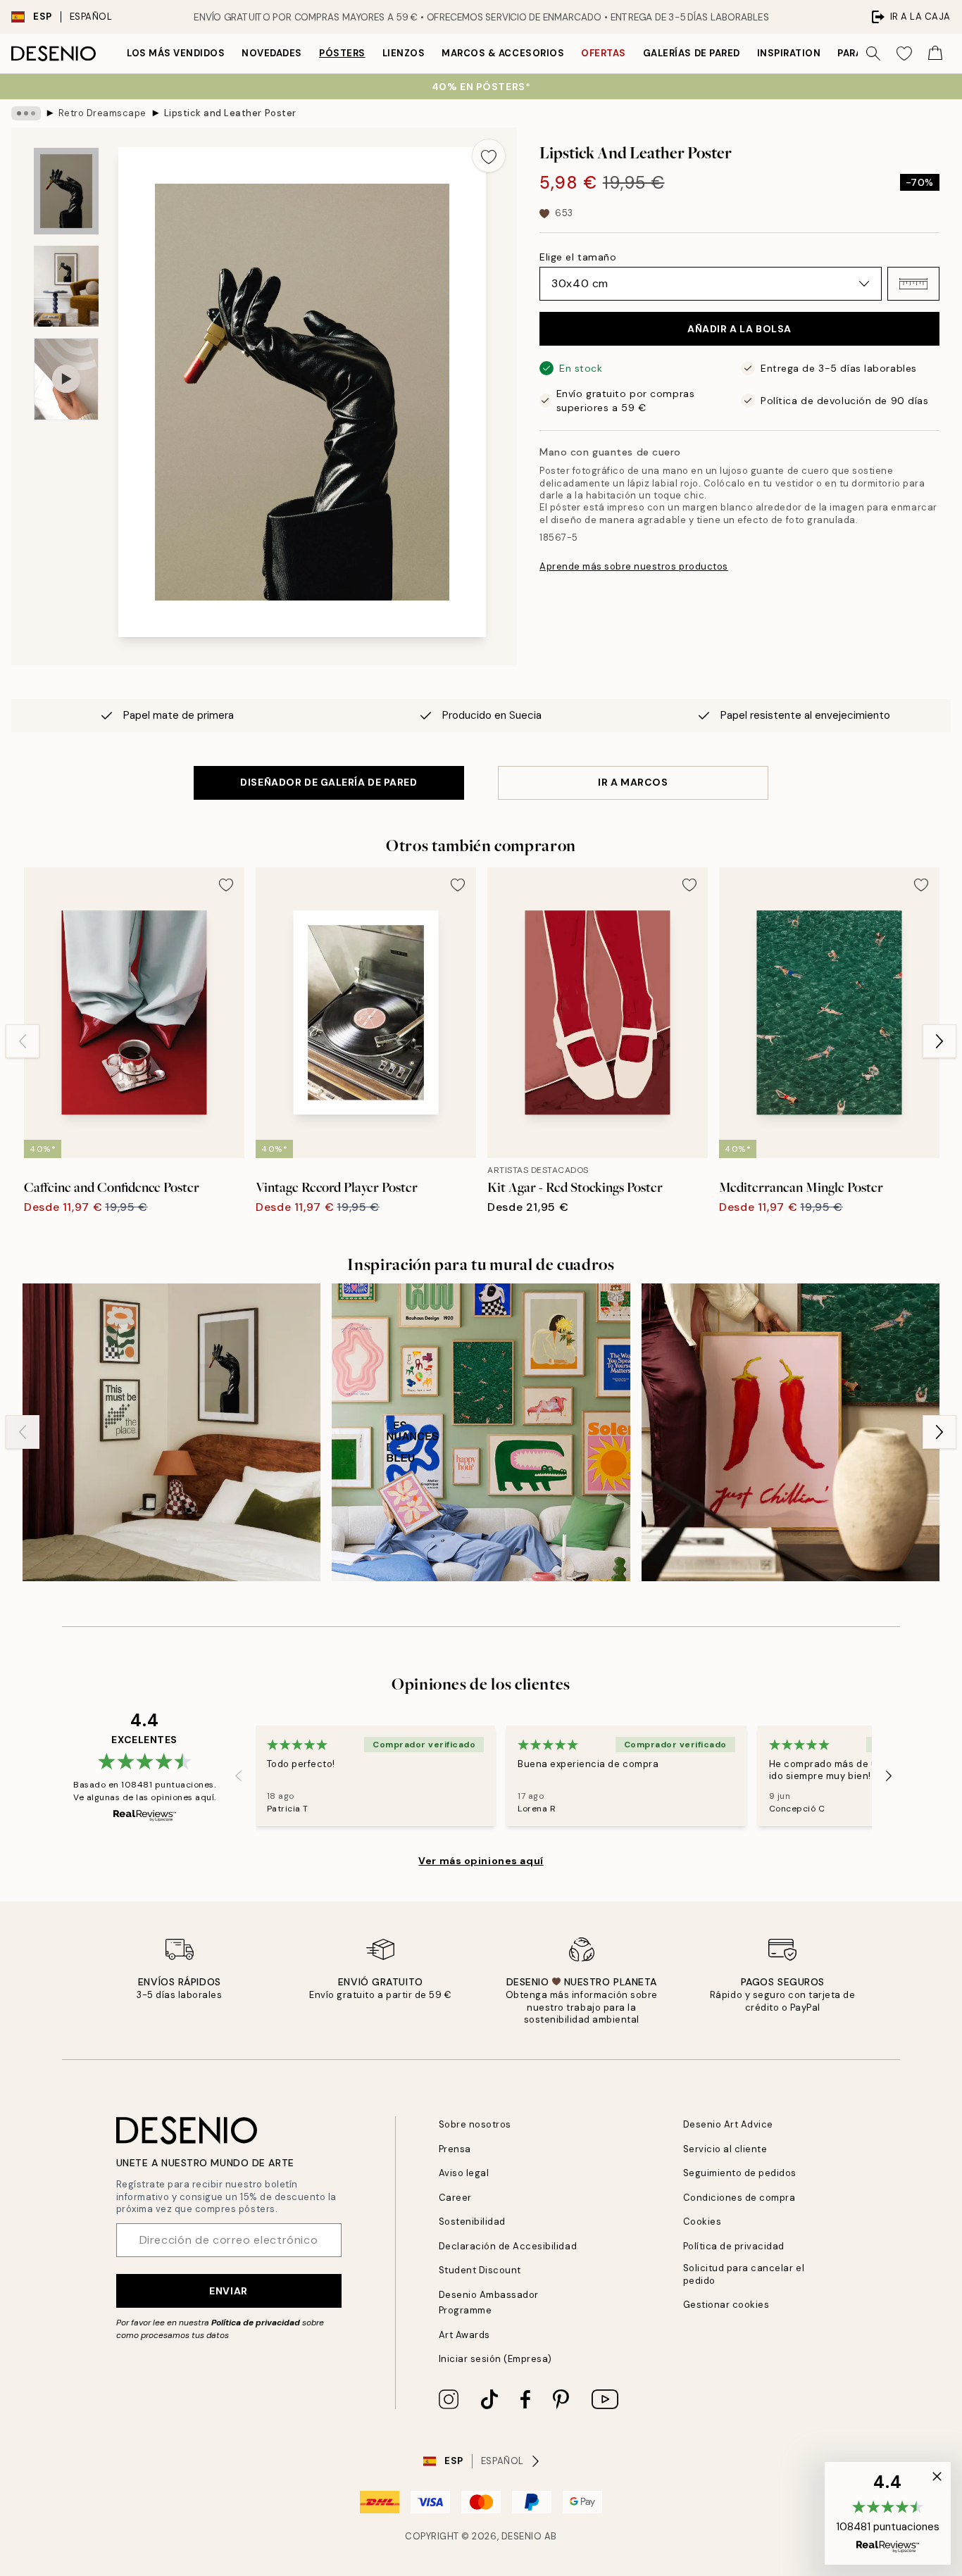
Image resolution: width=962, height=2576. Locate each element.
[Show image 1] (66, 191)
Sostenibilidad (472, 2222)
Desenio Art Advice (728, 2124)
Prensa (455, 2149)
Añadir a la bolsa (739, 329)
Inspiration (789, 53)
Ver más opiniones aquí (481, 1861)
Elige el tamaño (578, 257)
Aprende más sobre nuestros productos (634, 566)
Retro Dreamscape (102, 113)
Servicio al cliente (725, 2149)
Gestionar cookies (726, 2305)
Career (455, 2198)
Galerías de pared (692, 53)
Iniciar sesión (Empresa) (495, 2359)
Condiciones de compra (739, 2198)
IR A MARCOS (633, 782)
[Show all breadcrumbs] (26, 113)
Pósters (342, 53)
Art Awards (464, 2335)
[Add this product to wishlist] (489, 156)
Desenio (522, 2536)
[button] (913, 284)
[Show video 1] (66, 379)
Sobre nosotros (475, 2124)
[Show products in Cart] (935, 54)
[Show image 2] (66, 286)
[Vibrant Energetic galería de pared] (481, 1432)
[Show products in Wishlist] (904, 54)
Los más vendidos (176, 53)
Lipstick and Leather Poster (230, 113)
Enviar (228, 2291)
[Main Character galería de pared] (791, 1432)
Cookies (702, 2222)
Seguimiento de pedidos (740, 2173)
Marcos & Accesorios (503, 53)
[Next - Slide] (939, 1041)
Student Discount (480, 2270)
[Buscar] (873, 54)
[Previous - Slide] (23, 1041)
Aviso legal (464, 2173)
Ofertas (604, 53)
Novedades (272, 53)
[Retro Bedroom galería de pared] (171, 1432)
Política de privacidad (256, 2323)
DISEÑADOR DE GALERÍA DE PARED (329, 782)
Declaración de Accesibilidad (508, 2246)
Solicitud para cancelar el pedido (744, 2274)
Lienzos (404, 53)
